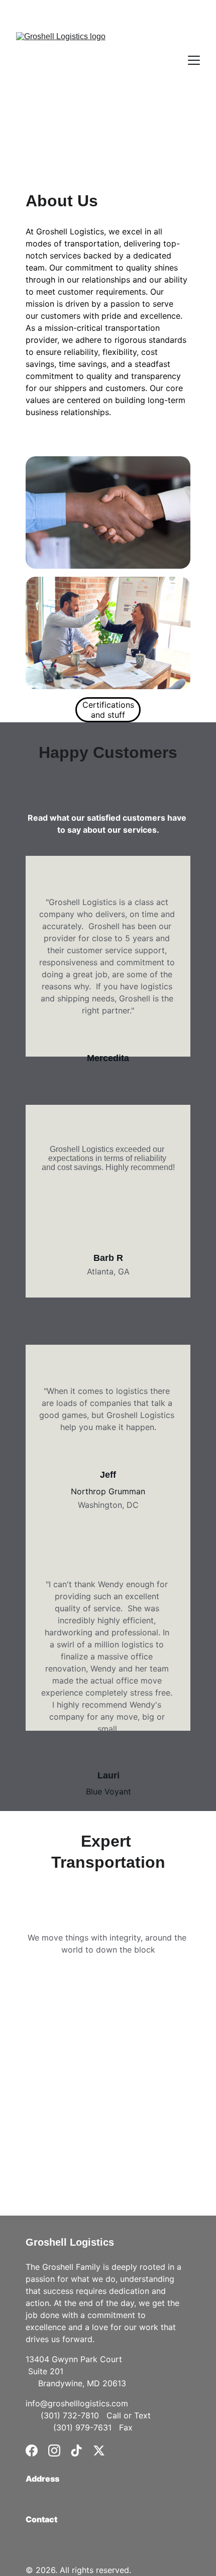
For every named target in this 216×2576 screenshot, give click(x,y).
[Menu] (194, 60)
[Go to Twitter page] (99, 2451)
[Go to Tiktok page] (76, 2451)
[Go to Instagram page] (54, 2451)
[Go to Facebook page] (32, 2451)
